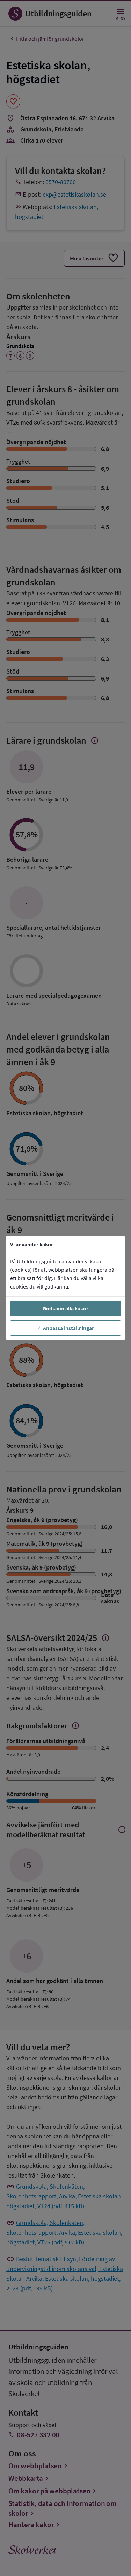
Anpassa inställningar (68, 1328)
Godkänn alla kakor (65, 1308)
